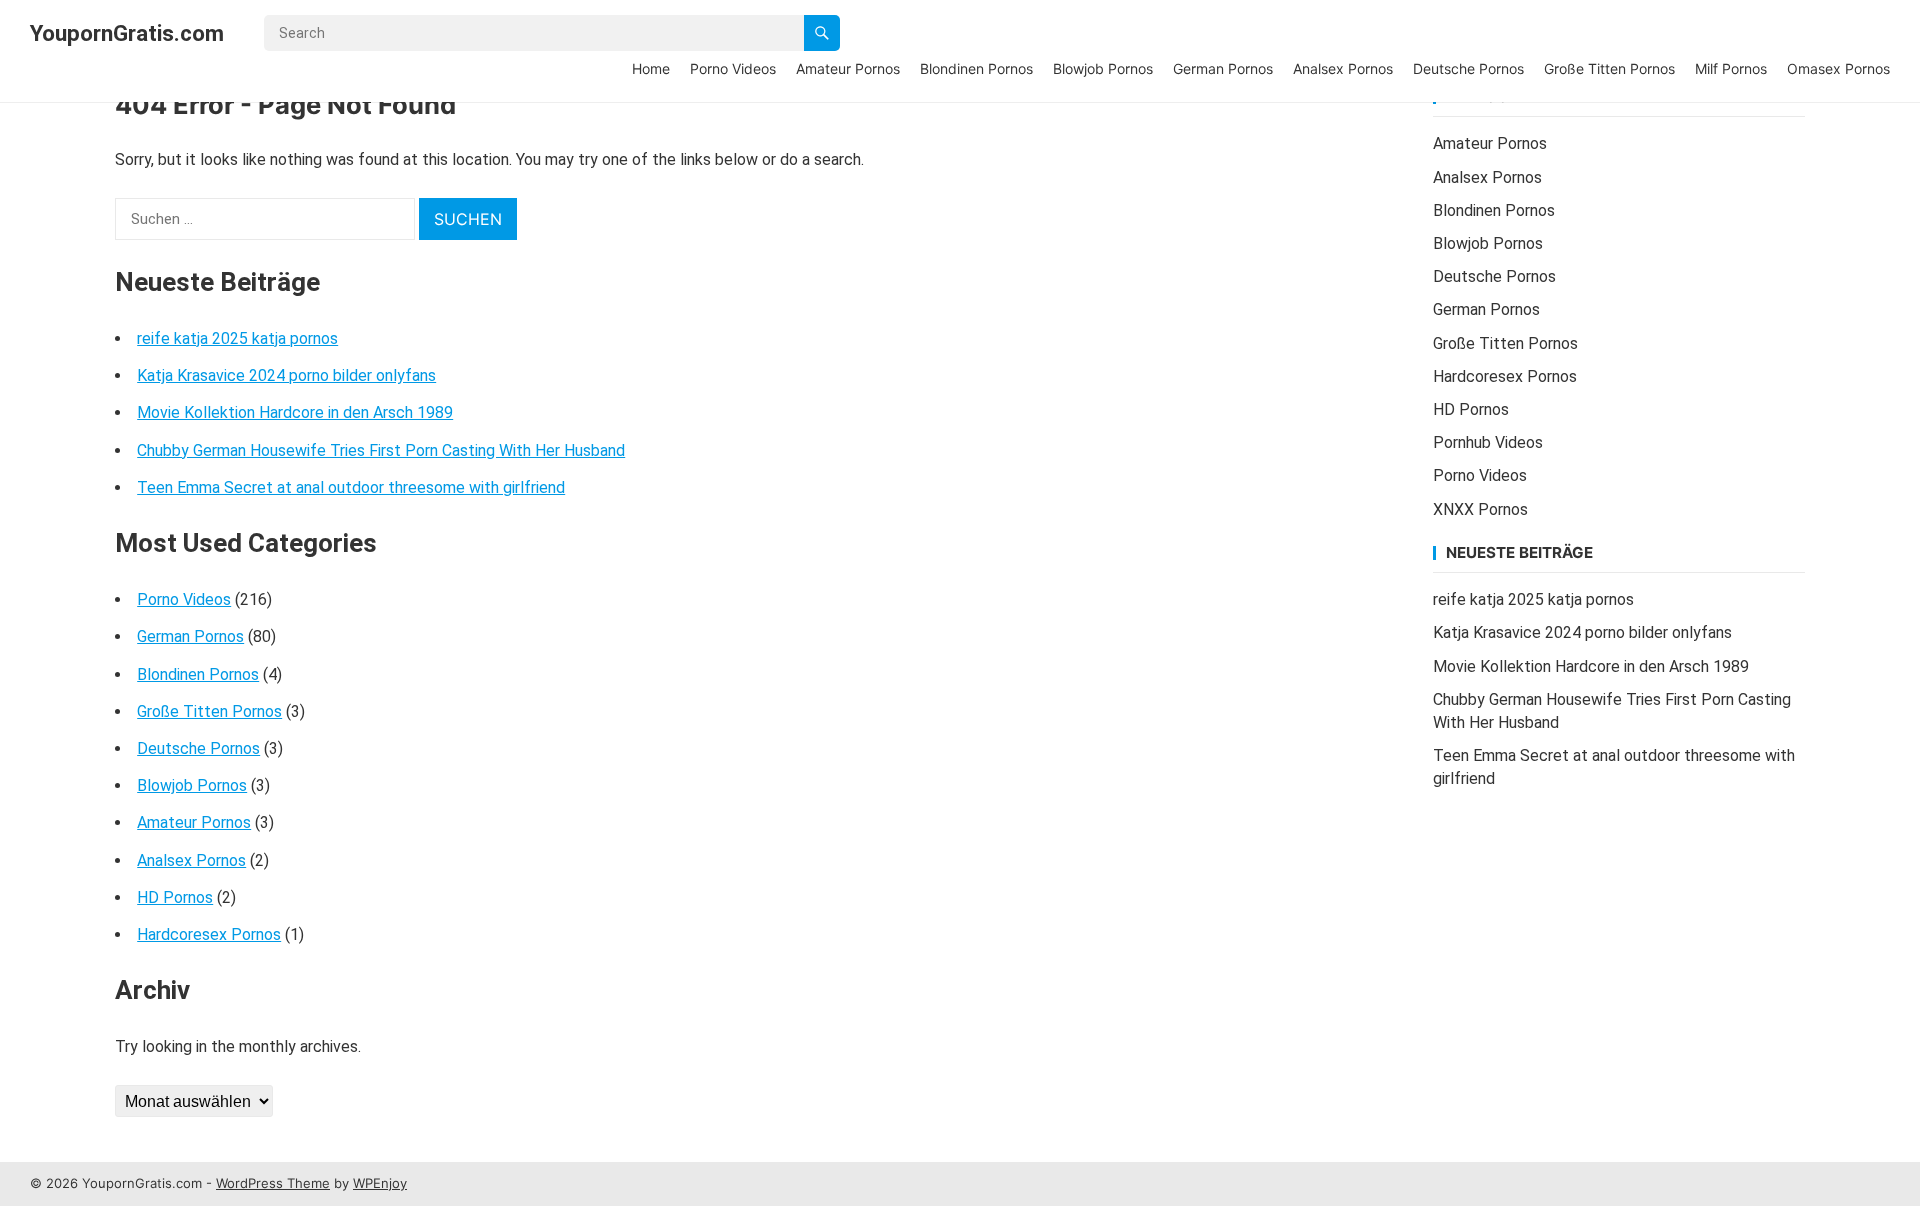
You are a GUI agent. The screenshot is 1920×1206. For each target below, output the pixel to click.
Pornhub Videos (1488, 442)
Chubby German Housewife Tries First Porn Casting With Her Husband (381, 450)
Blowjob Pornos (1103, 68)
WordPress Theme (273, 1183)
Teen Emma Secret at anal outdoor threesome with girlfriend (351, 487)
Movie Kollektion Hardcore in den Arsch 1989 (295, 412)
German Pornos (1223, 68)
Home (651, 68)
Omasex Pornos (1838, 68)
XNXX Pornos (1480, 509)
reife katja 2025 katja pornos (237, 338)
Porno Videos (733, 68)
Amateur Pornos (848, 68)
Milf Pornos (1731, 68)
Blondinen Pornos (976, 68)
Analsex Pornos (1343, 68)
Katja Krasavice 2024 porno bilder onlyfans (286, 375)
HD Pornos (175, 897)
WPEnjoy (380, 1183)
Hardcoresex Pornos (209, 934)
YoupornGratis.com (127, 33)
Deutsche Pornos (1468, 68)
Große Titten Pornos (1609, 68)
